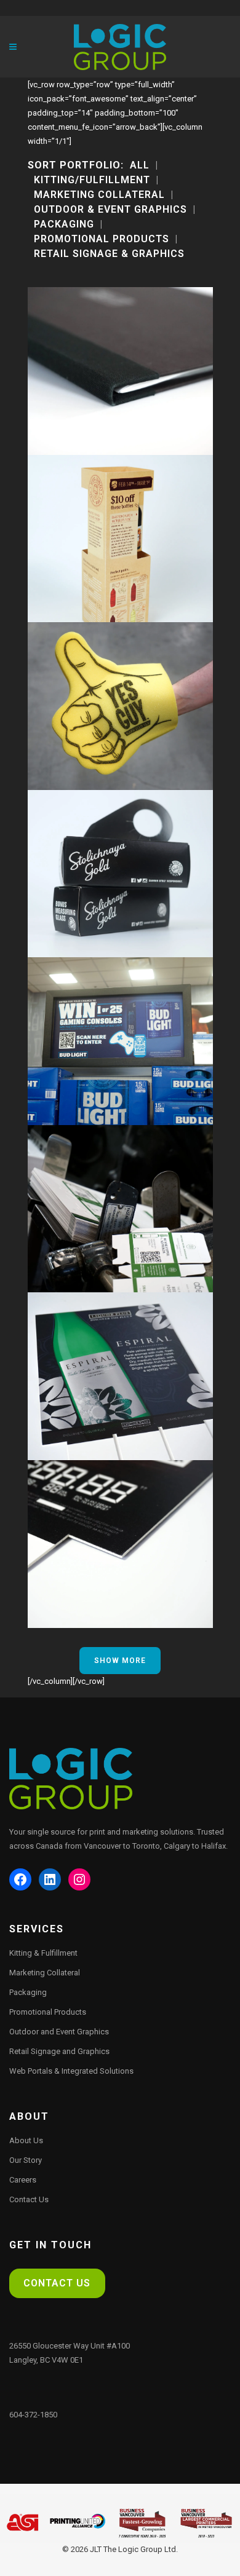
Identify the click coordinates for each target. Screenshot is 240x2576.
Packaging (28, 1992)
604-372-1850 (33, 2415)
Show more (120, 1661)
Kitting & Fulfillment (43, 1953)
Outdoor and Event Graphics (59, 2032)
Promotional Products (48, 2012)
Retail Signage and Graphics (59, 2051)
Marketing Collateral (45, 1973)
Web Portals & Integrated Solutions (71, 2071)
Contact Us (29, 2199)
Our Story (26, 2160)
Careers (23, 2180)
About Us (26, 2140)
